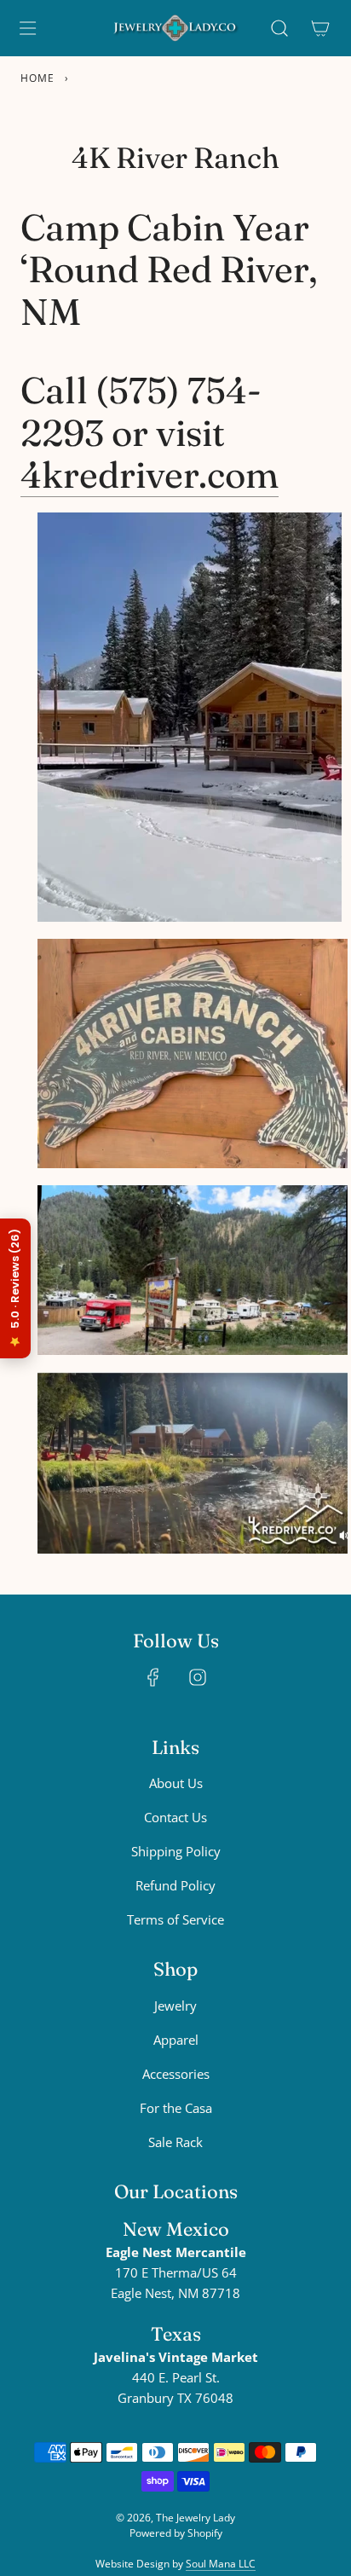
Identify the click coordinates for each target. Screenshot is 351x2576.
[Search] (279, 28)
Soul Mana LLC (221, 2564)
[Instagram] (198, 1677)
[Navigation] (27, 28)
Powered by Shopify (176, 2533)
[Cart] (320, 28)
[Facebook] (153, 1677)
